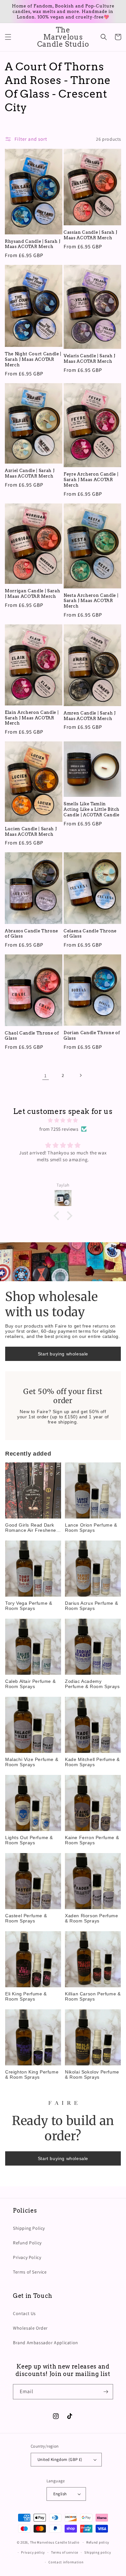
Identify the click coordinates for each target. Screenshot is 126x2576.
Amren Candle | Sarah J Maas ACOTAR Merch (90, 716)
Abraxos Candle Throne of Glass (31, 934)
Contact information (66, 2562)
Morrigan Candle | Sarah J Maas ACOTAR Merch (32, 593)
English (60, 2494)
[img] (63, 1120)
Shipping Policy (29, 2228)
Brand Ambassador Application (46, 2343)
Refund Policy (27, 2243)
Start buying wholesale (63, 1354)
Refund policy (98, 2542)
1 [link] (46, 1075)
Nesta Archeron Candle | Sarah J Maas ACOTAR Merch (91, 601)
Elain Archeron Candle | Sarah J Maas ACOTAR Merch (32, 718)
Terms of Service (30, 2272)
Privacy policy (33, 2552)
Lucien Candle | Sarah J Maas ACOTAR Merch (31, 831)
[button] (8, 37)
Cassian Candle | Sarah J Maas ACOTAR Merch (90, 235)
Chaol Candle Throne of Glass (32, 1036)
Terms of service (65, 2552)
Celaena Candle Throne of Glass (90, 934)
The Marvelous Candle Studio (55, 2542)
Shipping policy (98, 2552)
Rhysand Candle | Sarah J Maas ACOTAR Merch (33, 244)
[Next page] (80, 1075)
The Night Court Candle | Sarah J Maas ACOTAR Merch (33, 359)
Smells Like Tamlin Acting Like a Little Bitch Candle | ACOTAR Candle (92, 809)
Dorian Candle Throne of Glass (92, 1035)
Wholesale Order (30, 2328)
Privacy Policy (27, 2257)
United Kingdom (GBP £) (60, 2459)
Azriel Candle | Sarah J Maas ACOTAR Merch (30, 473)
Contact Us (24, 2313)
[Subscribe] (106, 2392)
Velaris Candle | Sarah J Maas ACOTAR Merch (89, 358)
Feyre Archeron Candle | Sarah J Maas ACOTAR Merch (91, 479)
